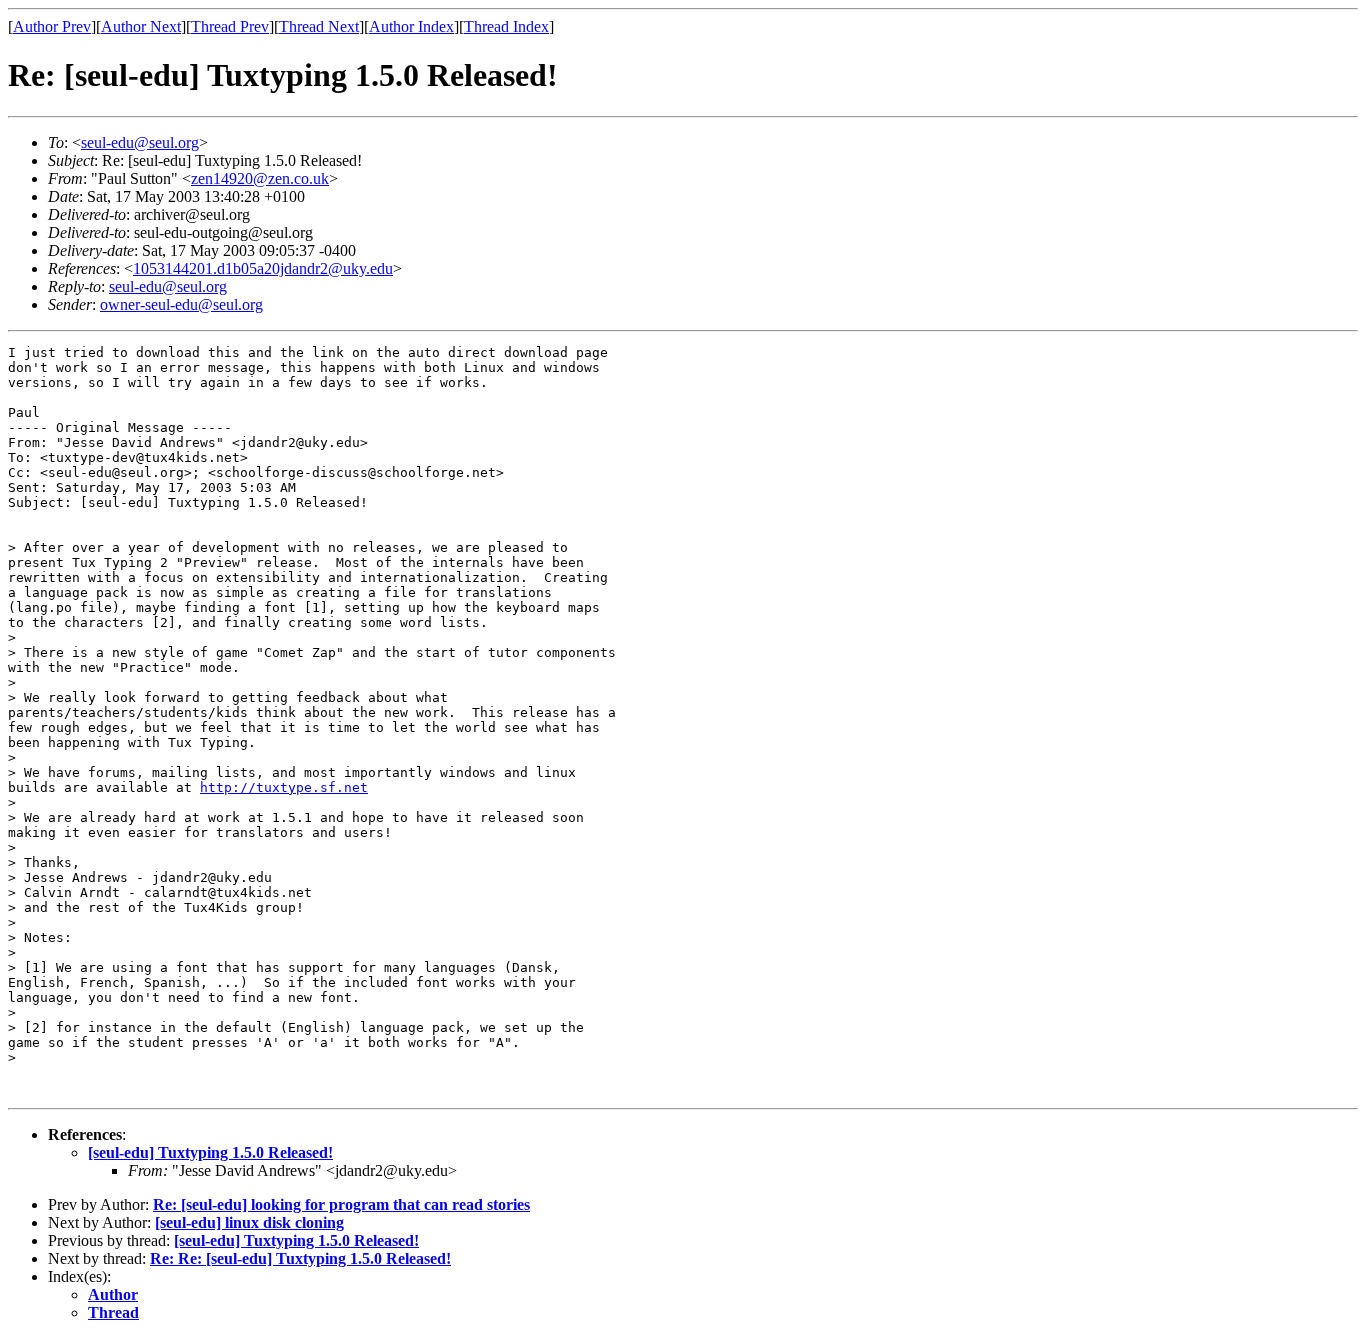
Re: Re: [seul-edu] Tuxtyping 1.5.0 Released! (300, 1258)
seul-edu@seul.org (140, 142)
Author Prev (52, 26)
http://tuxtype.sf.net (284, 787)
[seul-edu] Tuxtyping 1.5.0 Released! (210, 1152)
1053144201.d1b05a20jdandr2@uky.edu (263, 268)
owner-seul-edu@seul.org (181, 304)
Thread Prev (230, 26)
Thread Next (319, 26)
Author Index (411, 26)
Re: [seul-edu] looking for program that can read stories (341, 1204)
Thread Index (506, 26)
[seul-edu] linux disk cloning (249, 1222)
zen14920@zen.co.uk (260, 178)
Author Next (141, 26)
